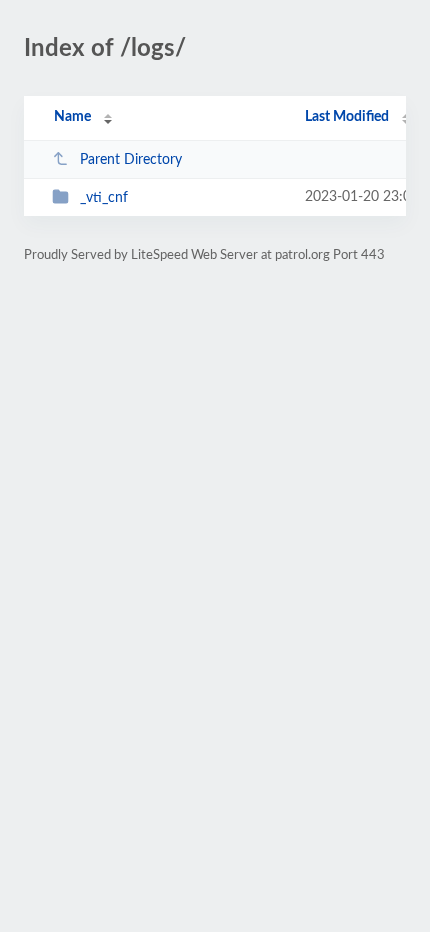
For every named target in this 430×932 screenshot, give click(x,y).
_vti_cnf (104, 198)
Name (72, 117)
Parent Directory (131, 160)
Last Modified (347, 117)
